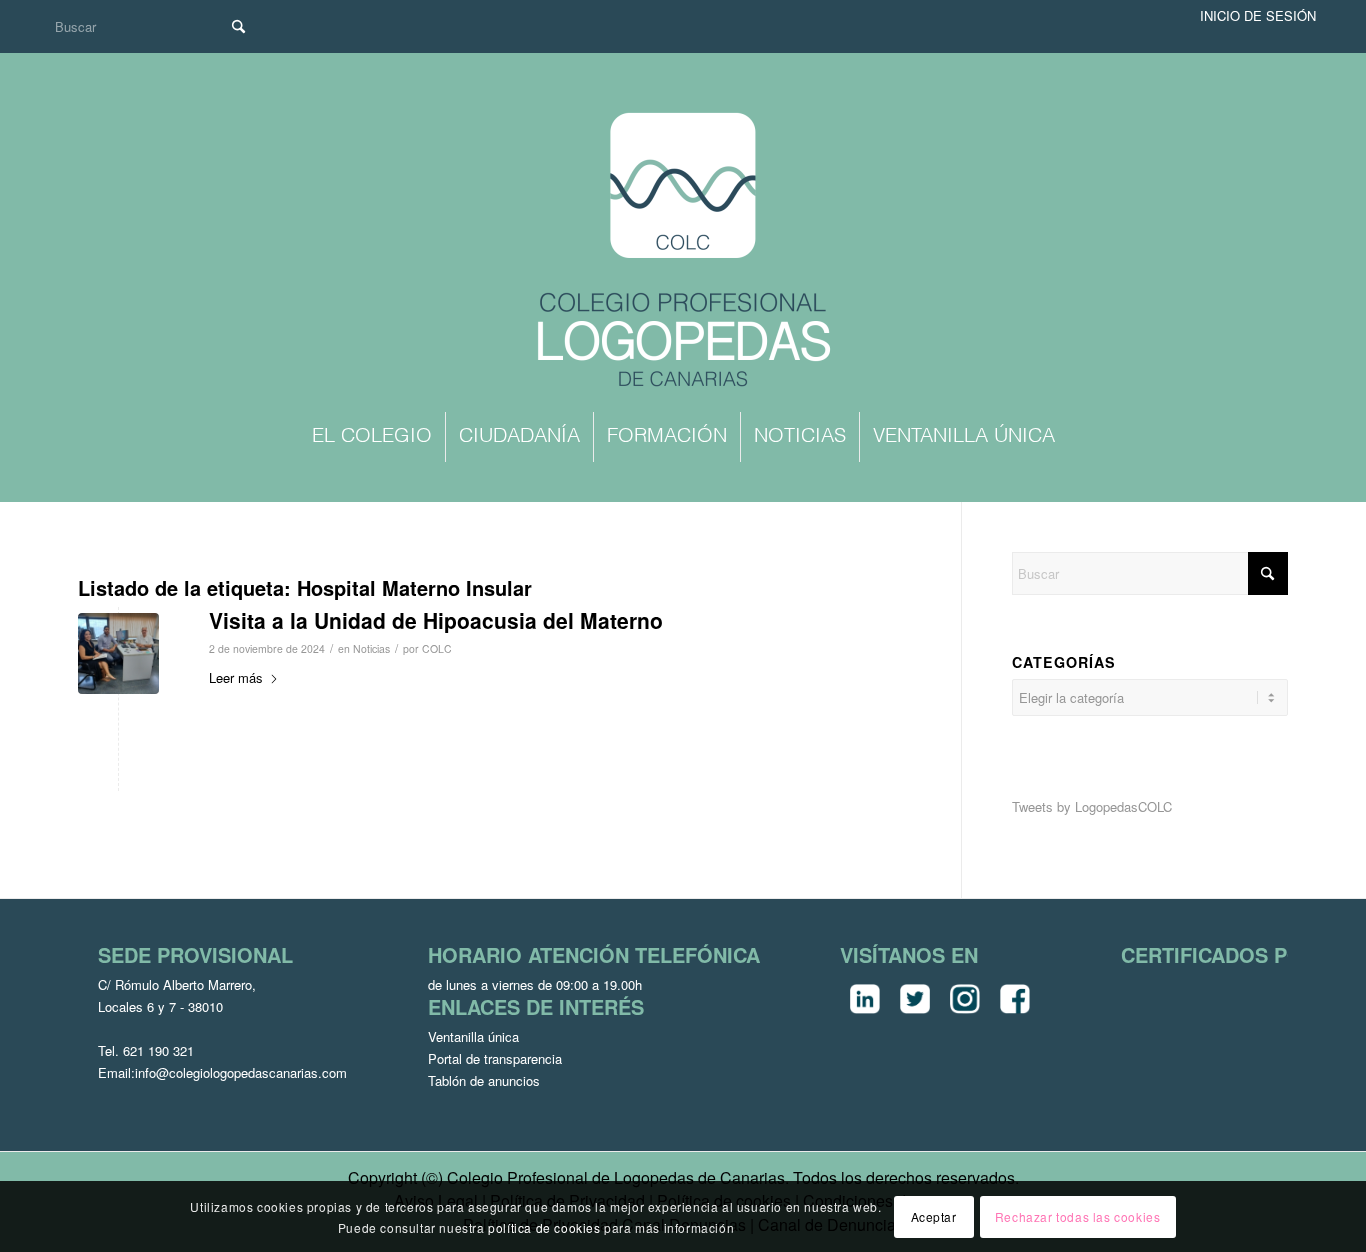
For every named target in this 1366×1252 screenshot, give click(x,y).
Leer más (236, 677)
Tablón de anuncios (484, 1080)
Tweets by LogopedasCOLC (1092, 806)
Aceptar (934, 1215)
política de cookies (544, 1226)
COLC (437, 648)
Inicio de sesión (1258, 15)
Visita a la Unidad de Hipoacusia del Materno (436, 620)
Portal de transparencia (495, 1058)
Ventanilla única (473, 1036)
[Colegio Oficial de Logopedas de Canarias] (683, 252)
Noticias (371, 648)
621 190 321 (158, 1050)
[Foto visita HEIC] (118, 653)
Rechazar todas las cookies (1078, 1215)
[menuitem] (372, 437)
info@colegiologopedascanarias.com (241, 1072)
